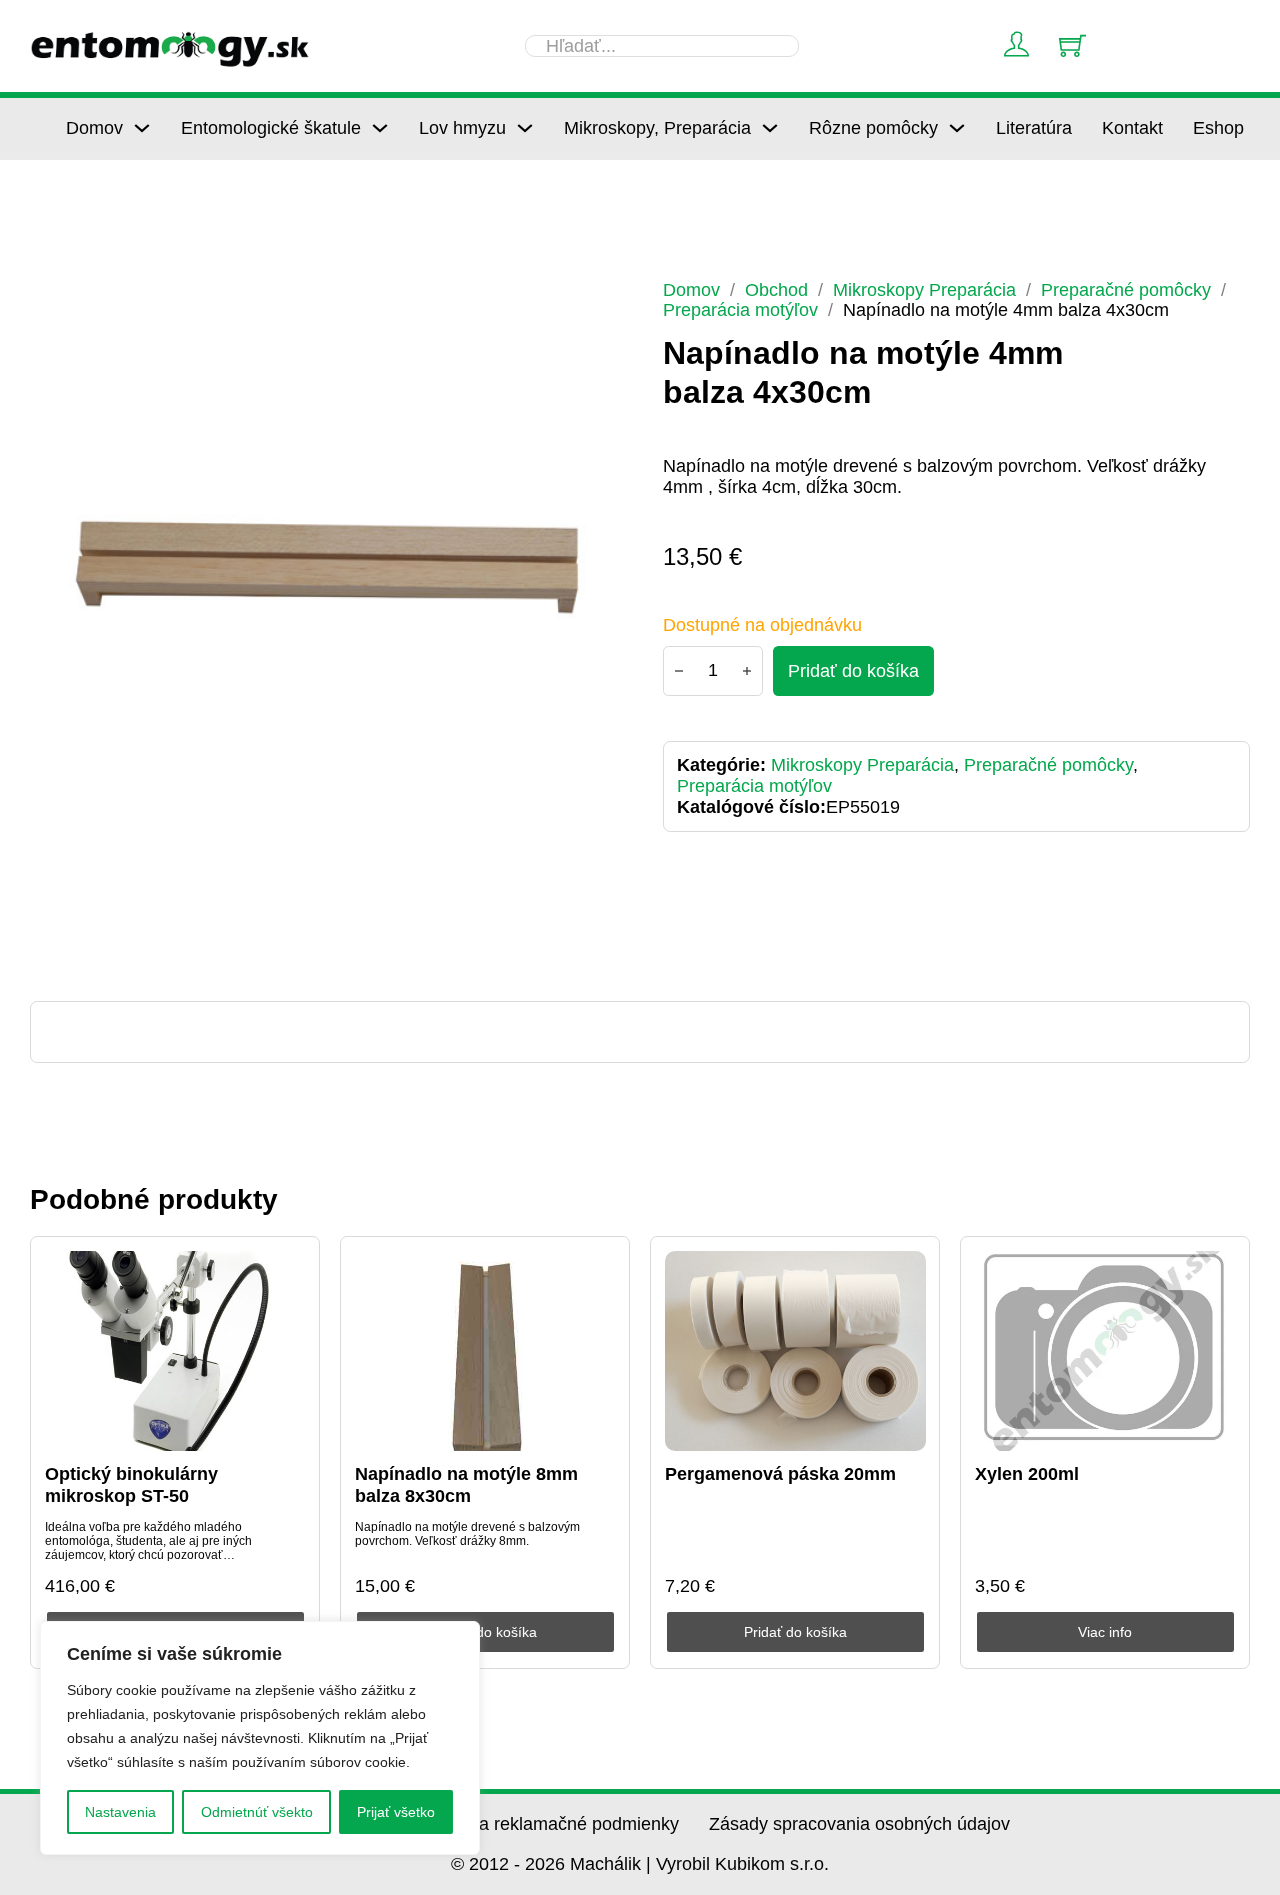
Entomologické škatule (271, 128)
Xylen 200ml (1027, 1474)
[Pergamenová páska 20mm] (795, 1351)
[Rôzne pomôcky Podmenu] (957, 128)
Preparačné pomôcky (1126, 290)
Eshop (1218, 128)
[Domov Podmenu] (142, 128)
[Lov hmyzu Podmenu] (525, 128)
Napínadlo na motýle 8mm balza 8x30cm (466, 1485)
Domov (94, 128)
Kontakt (1132, 128)
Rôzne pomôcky (873, 128)
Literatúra (1034, 128)
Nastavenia (120, 1812)
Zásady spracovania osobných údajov (859, 1824)
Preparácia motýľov (740, 310)
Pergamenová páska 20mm (780, 1474)
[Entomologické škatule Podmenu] (380, 128)
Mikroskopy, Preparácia (657, 128)
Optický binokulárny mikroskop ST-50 (131, 1485)
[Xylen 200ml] (1105, 1351)
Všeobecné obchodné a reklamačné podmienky (489, 1824)
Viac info (1105, 1632)
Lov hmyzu (462, 128)
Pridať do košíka (485, 1632)
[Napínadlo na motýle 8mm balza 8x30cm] (485, 1351)
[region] (260, 1738)
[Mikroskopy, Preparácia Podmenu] (770, 128)
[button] (591, 307)
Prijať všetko (396, 1812)
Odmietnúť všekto (257, 1812)
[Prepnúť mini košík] (1072, 45)
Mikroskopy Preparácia (924, 290)
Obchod (776, 290)
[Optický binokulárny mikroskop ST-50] (175, 1351)
